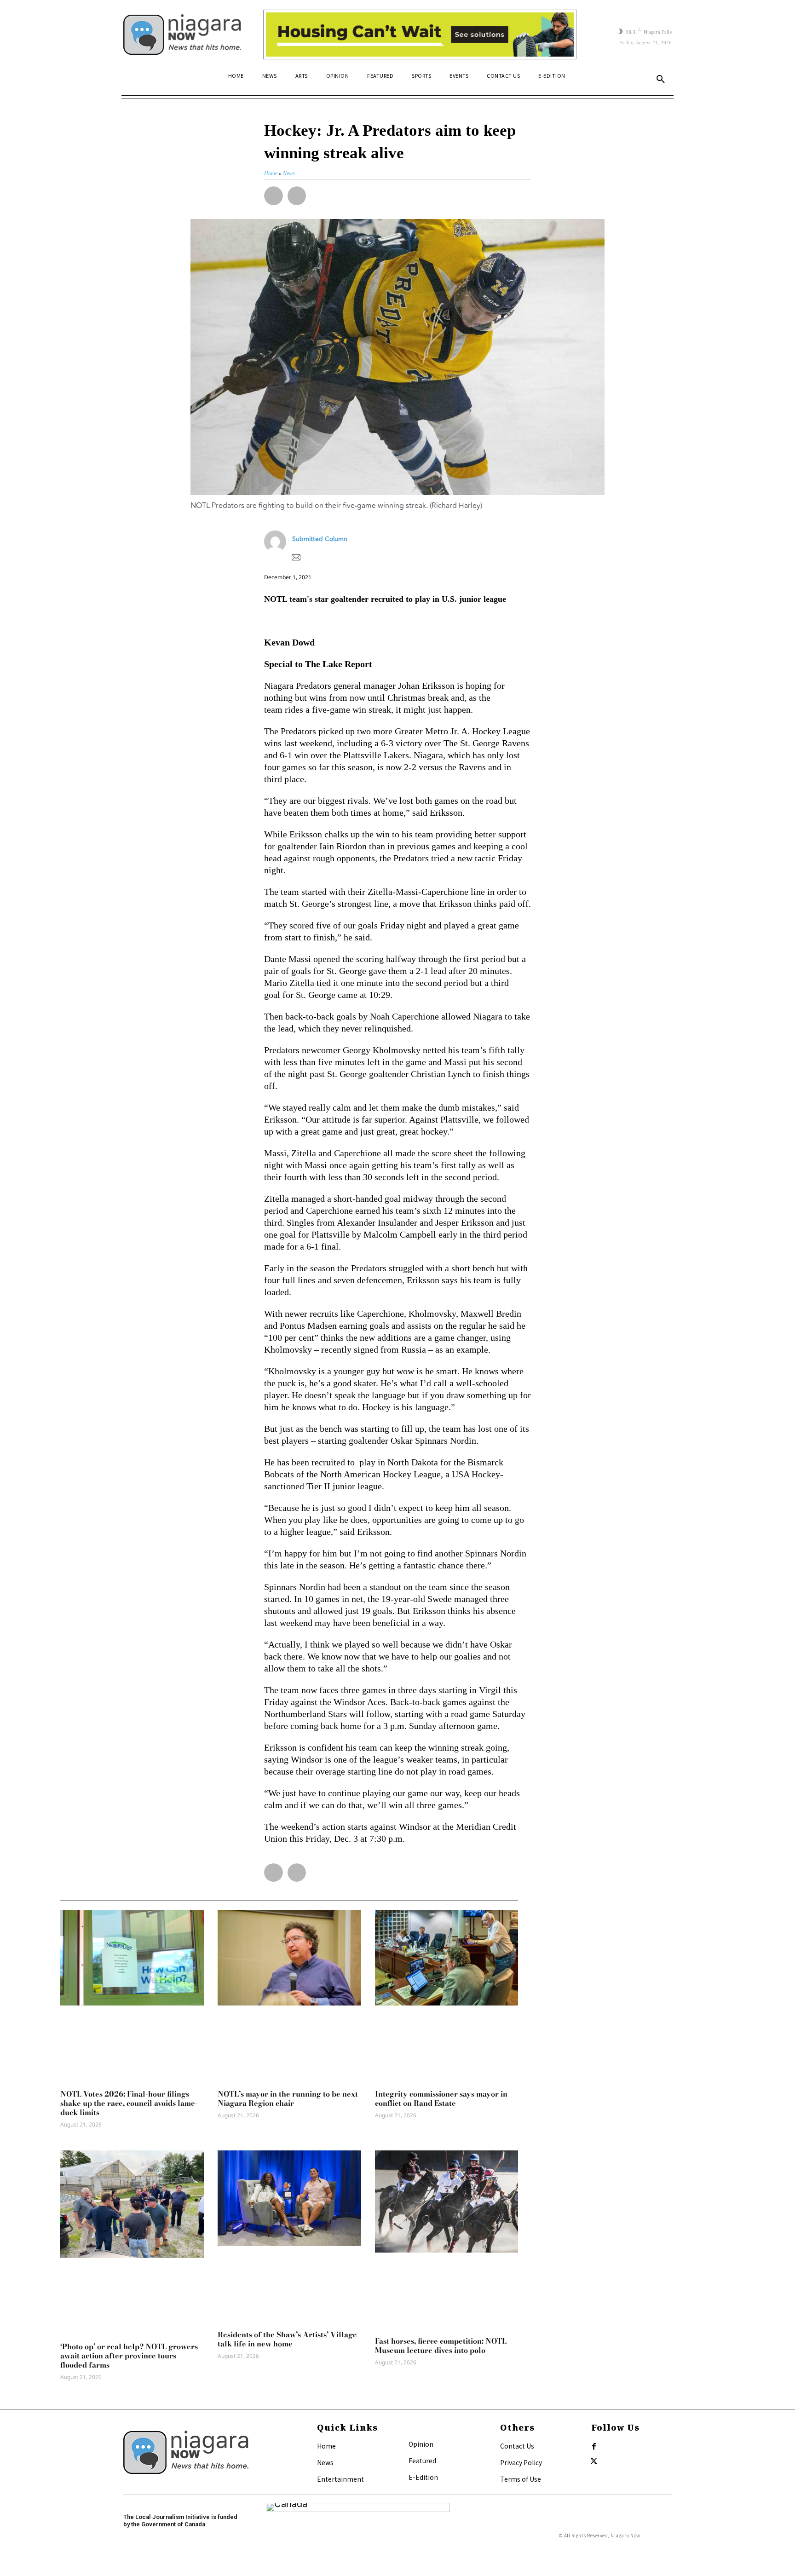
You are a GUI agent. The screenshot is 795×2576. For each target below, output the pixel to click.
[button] (661, 80)
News (325, 2462)
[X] (594, 2461)
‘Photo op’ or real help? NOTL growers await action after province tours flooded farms (129, 2356)
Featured (422, 2461)
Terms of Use (521, 2479)
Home (326, 2446)
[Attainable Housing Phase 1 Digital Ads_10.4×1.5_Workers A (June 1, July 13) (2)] (420, 35)
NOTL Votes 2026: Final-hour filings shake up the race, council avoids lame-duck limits (129, 2103)
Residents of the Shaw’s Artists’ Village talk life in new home (287, 2339)
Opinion (421, 2444)
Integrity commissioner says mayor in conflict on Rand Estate (441, 2098)
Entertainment (340, 2479)
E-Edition (423, 2477)
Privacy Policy (521, 2462)
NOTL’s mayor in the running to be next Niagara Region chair (288, 2098)
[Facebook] (594, 2447)
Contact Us (517, 2446)
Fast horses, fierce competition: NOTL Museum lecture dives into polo (441, 2345)
